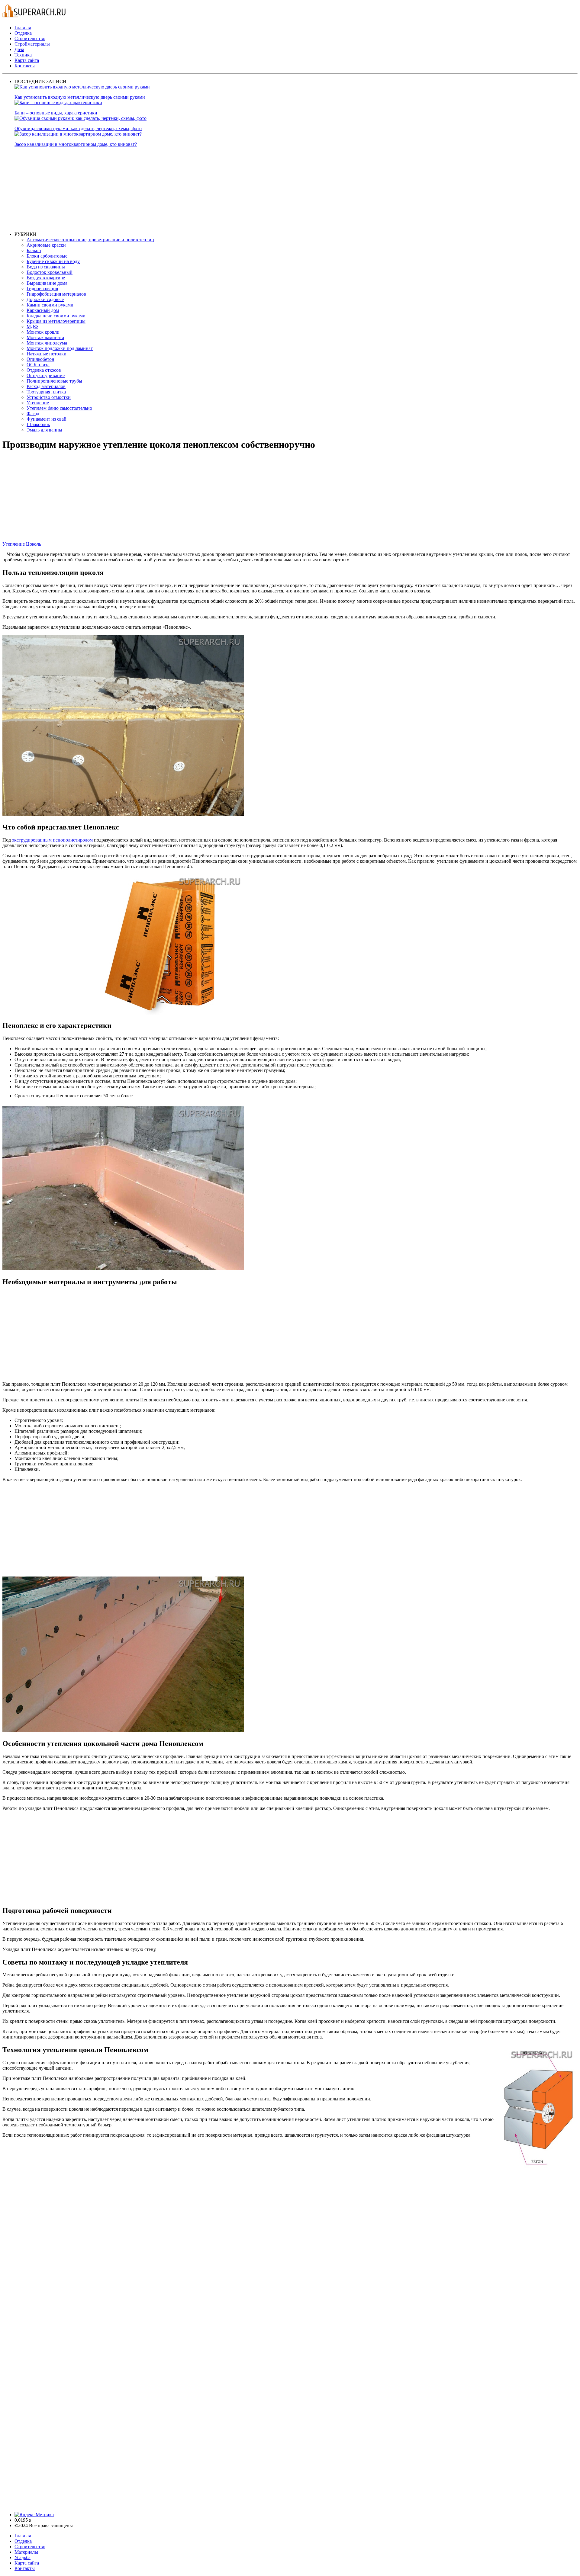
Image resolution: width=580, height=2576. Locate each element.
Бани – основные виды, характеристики (56, 113)
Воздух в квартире (46, 278)
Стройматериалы (32, 44)
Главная (23, 28)
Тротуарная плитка (46, 392)
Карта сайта (27, 60)
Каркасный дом (43, 310)
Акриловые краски (46, 245)
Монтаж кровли (43, 332)
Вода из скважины (46, 267)
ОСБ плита (38, 365)
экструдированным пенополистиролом (52, 840)
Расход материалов (46, 386)
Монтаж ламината (45, 337)
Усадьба (23, 2557)
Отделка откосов (44, 370)
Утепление (38, 403)
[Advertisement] (196, 189)
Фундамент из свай (47, 419)
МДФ (32, 327)
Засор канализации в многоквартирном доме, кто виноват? (76, 144)
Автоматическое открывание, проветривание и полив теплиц (90, 240)
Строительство (30, 38)
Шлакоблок (38, 424)
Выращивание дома (47, 283)
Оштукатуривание (46, 375)
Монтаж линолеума (47, 343)
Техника (23, 55)
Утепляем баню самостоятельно (59, 408)
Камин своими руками (50, 305)
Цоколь (34, 544)
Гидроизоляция (42, 289)
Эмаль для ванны (44, 430)
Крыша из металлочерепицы (56, 321)
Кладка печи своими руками (56, 316)
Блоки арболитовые (47, 256)
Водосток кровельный (50, 272)
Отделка (23, 33)
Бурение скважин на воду (53, 261)
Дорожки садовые (45, 299)
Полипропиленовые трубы (54, 381)
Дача (19, 49)
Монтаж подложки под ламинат (60, 348)
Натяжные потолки (47, 354)
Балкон (34, 250)
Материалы (26, 2552)
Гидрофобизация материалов (56, 294)
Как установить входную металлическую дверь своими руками (80, 97)
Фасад (33, 414)
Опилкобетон (40, 359)
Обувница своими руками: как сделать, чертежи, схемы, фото (78, 128)
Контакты (25, 66)
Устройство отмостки (49, 397)
